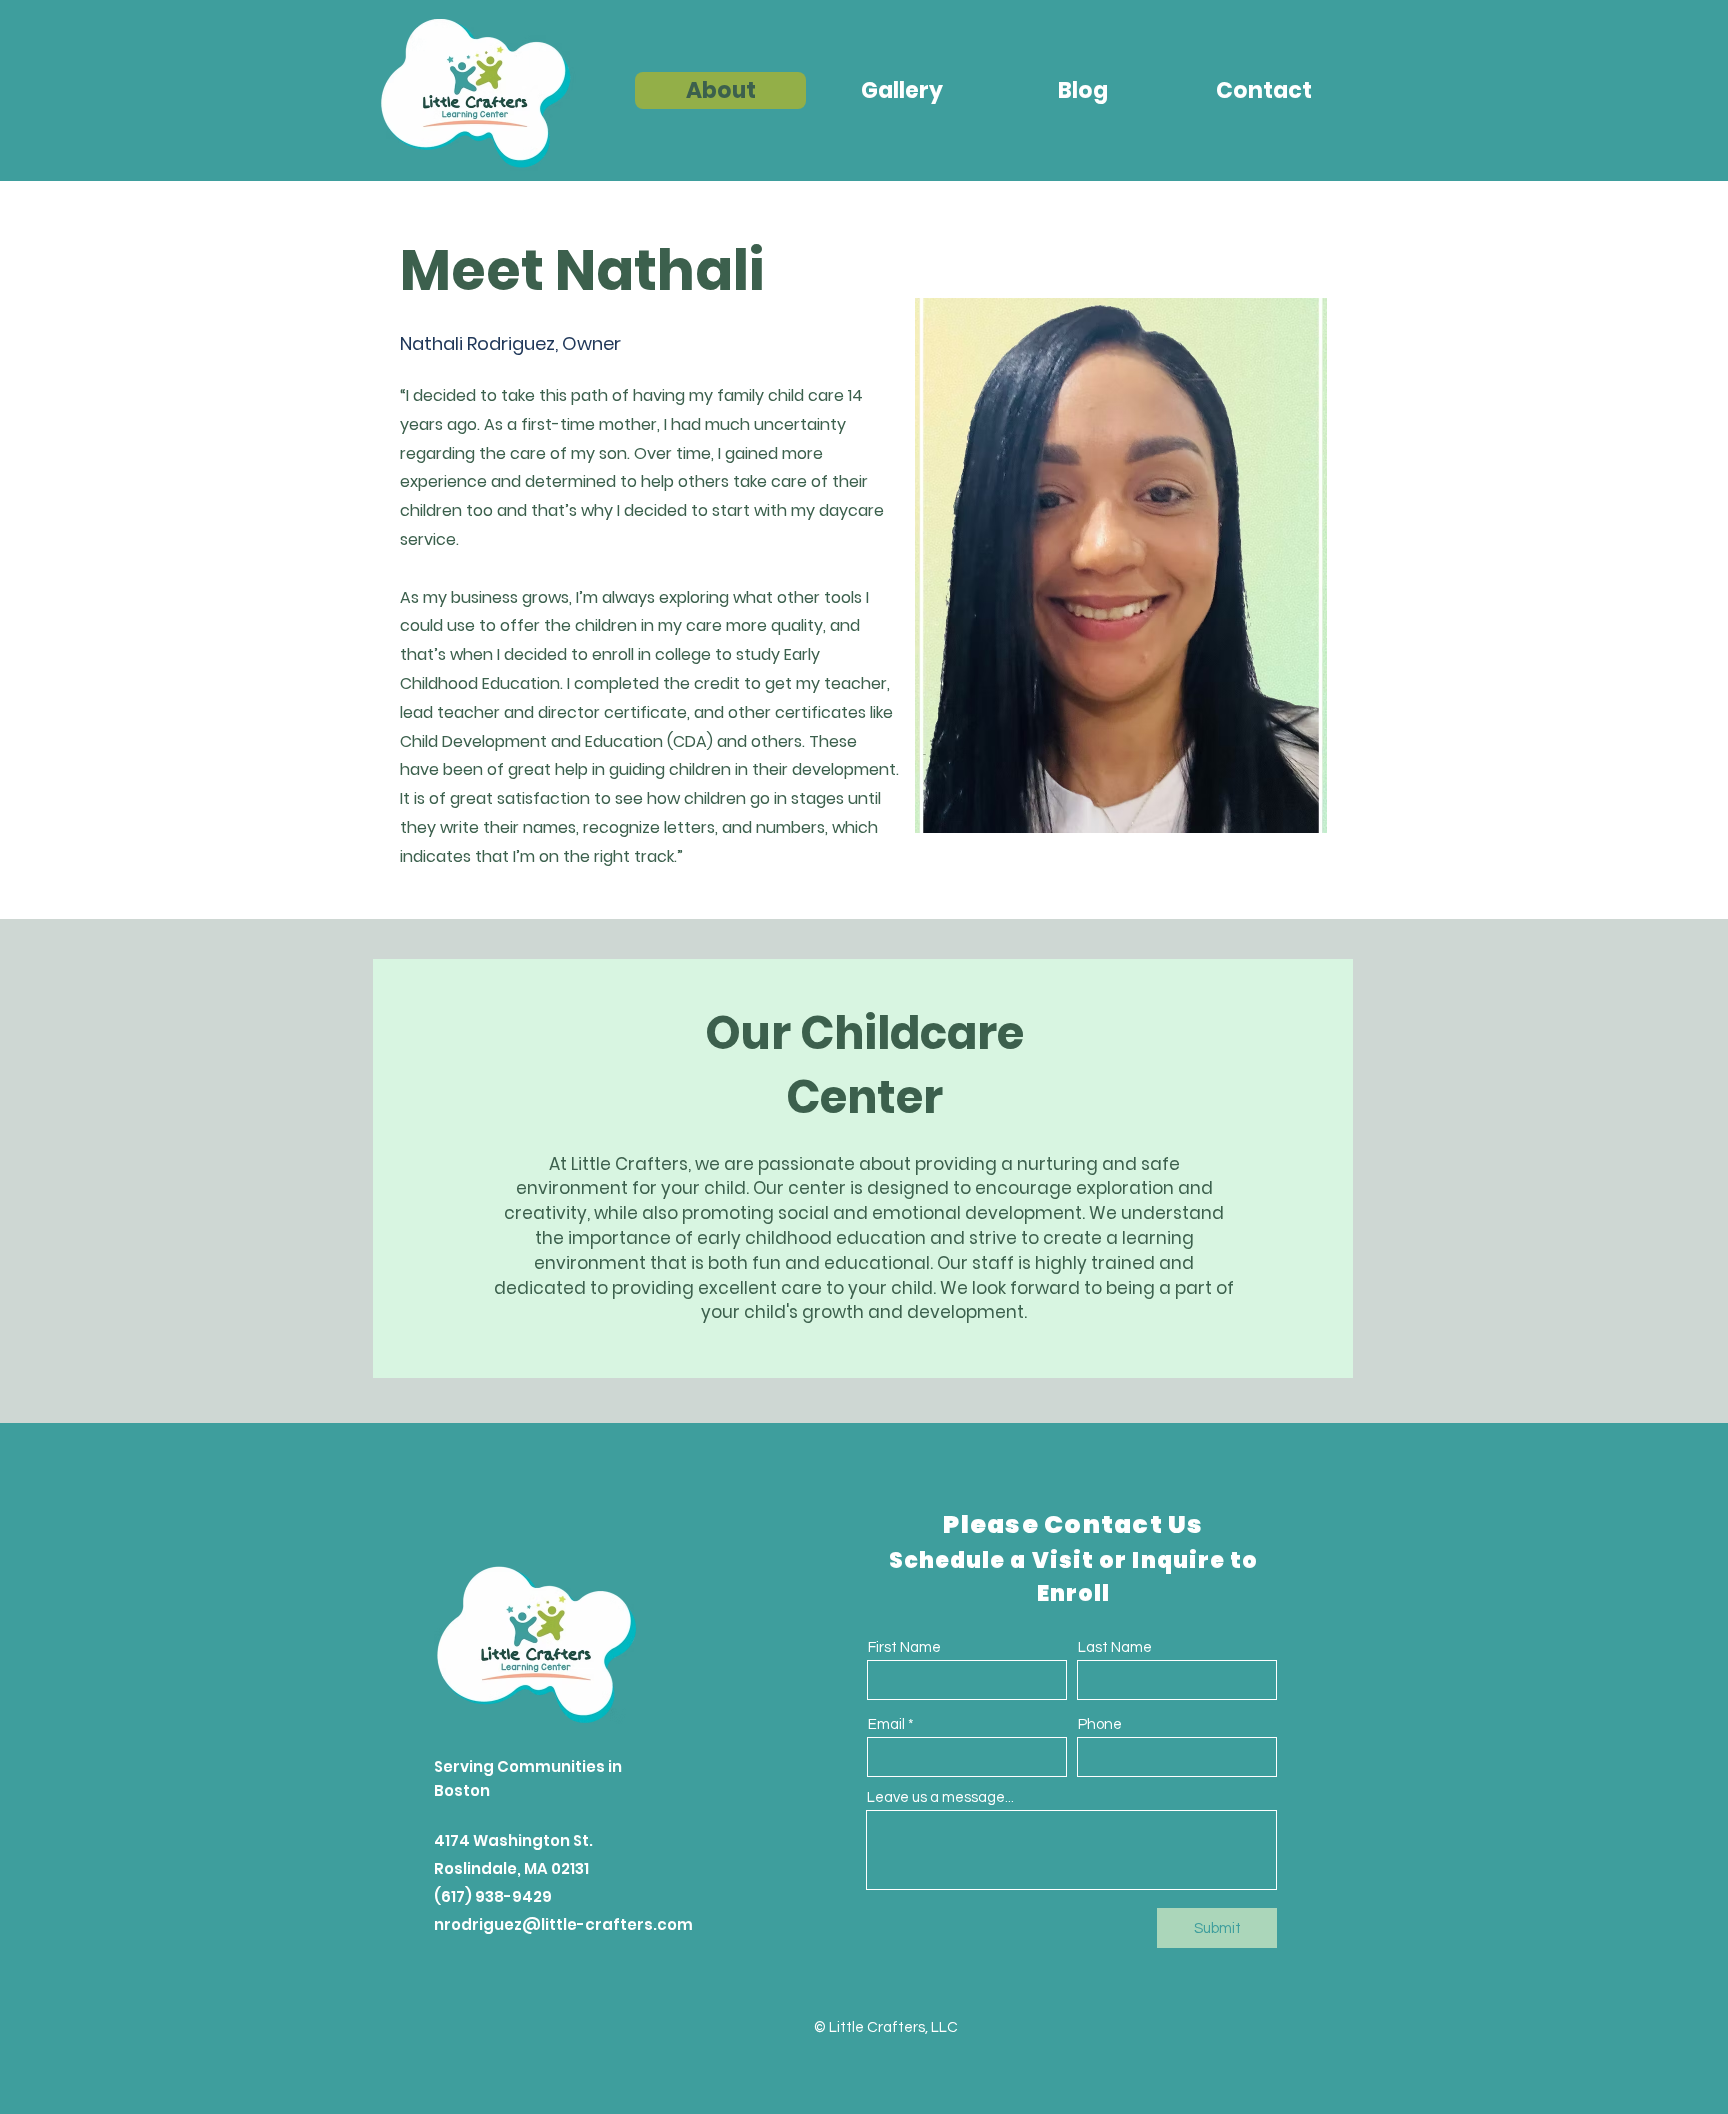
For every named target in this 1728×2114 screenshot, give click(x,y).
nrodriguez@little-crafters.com (563, 1924)
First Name (904, 1647)
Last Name (1115, 1647)
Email (886, 1724)
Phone (1100, 1724)
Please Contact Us (1073, 1524)
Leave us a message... (940, 1797)
